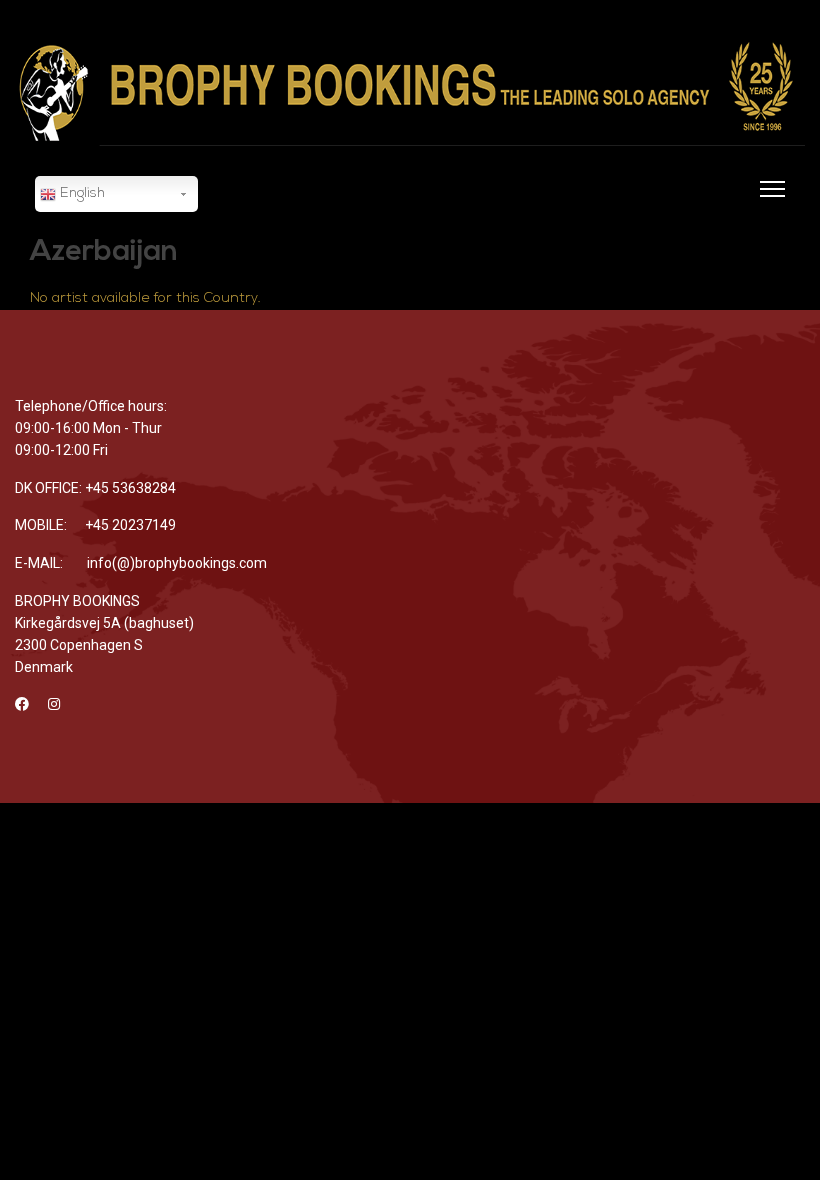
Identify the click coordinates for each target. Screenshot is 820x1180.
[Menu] (768, 201)
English (80, 193)
